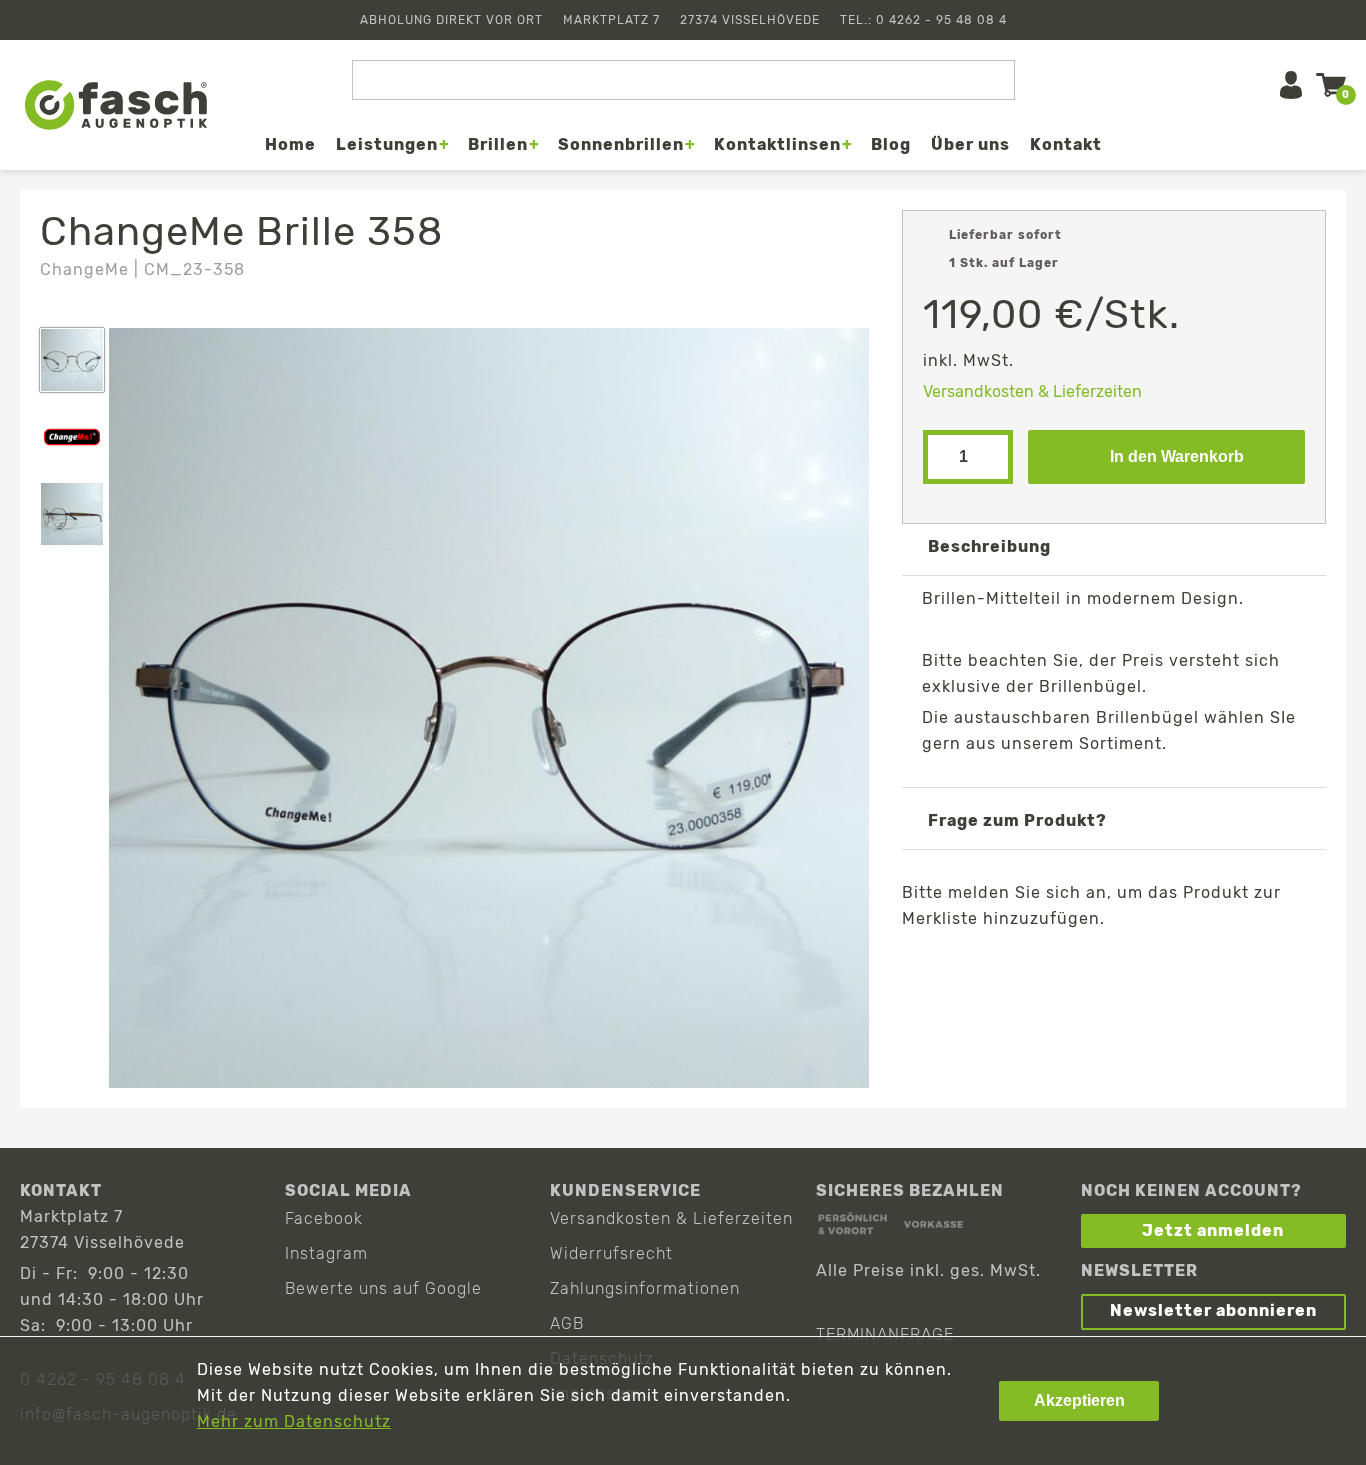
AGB (567, 1323)
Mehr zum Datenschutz (294, 1421)
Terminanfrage (885, 1334)
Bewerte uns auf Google (383, 1288)
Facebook (324, 1218)
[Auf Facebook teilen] (1008, 965)
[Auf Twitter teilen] (1066, 965)
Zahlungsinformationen (645, 1288)
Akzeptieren (1079, 1400)
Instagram (326, 1253)
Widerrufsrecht (611, 1253)
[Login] (1291, 85)
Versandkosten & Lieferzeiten (1032, 391)
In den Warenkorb (1177, 456)
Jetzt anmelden (1213, 1230)
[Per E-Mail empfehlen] (1124, 965)
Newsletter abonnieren (1213, 1310)
